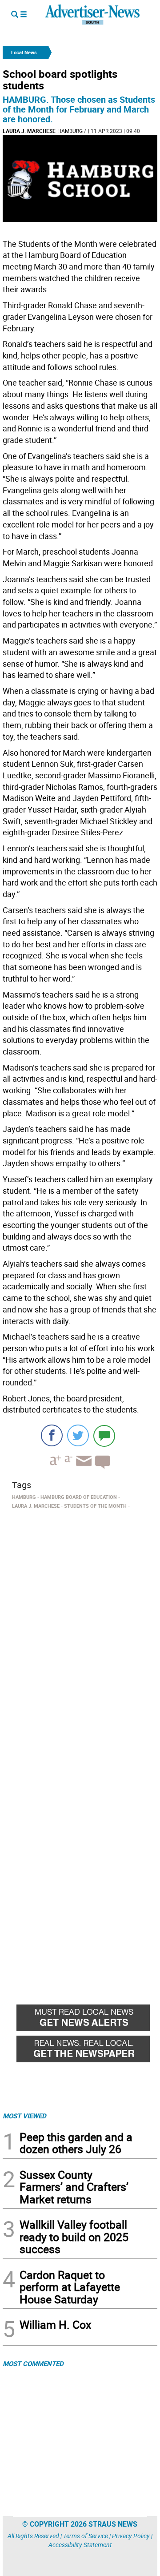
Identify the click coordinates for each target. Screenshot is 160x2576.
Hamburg (70, 131)
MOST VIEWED (24, 2116)
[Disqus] (80, 1634)
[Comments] (104, 1435)
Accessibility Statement (80, 2545)
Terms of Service (86, 2536)
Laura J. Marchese (29, 131)
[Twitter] (78, 1435)
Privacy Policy (131, 2536)
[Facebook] (52, 1435)
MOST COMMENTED (33, 2363)
